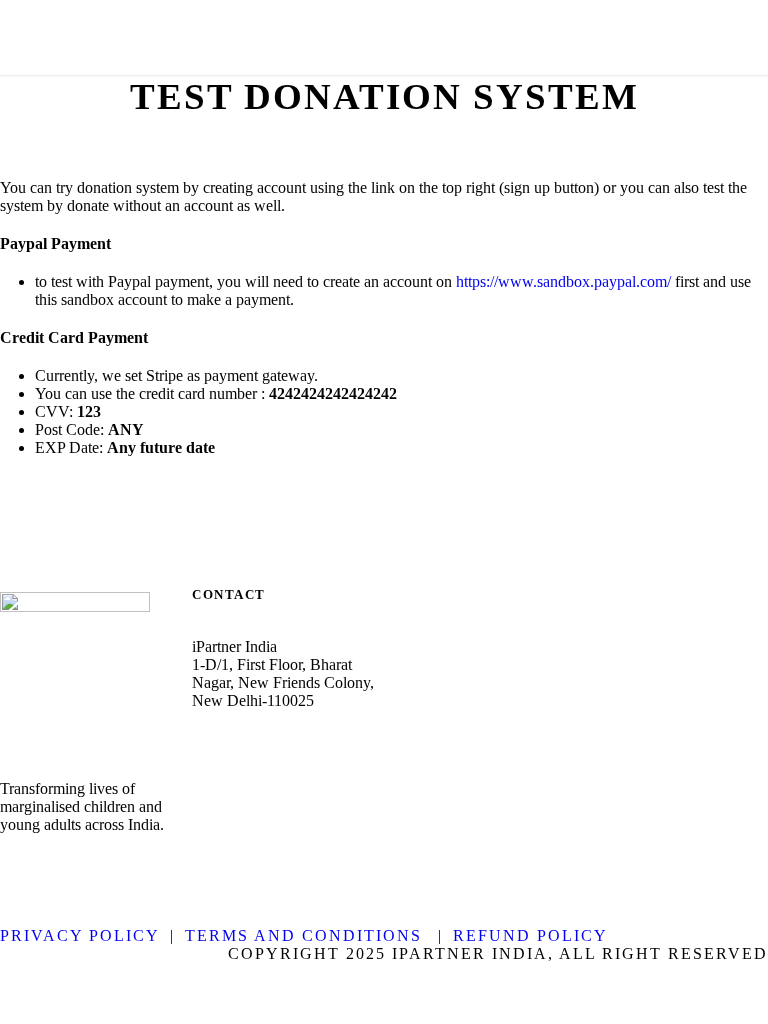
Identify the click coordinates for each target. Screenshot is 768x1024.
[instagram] (116, 865)
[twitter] (80, 865)
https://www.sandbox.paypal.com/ (563, 281)
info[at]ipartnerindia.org (289, 757)
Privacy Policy (80, 935)
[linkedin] (44, 865)
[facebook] (8, 865)
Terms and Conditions (303, 935)
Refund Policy (530, 935)
